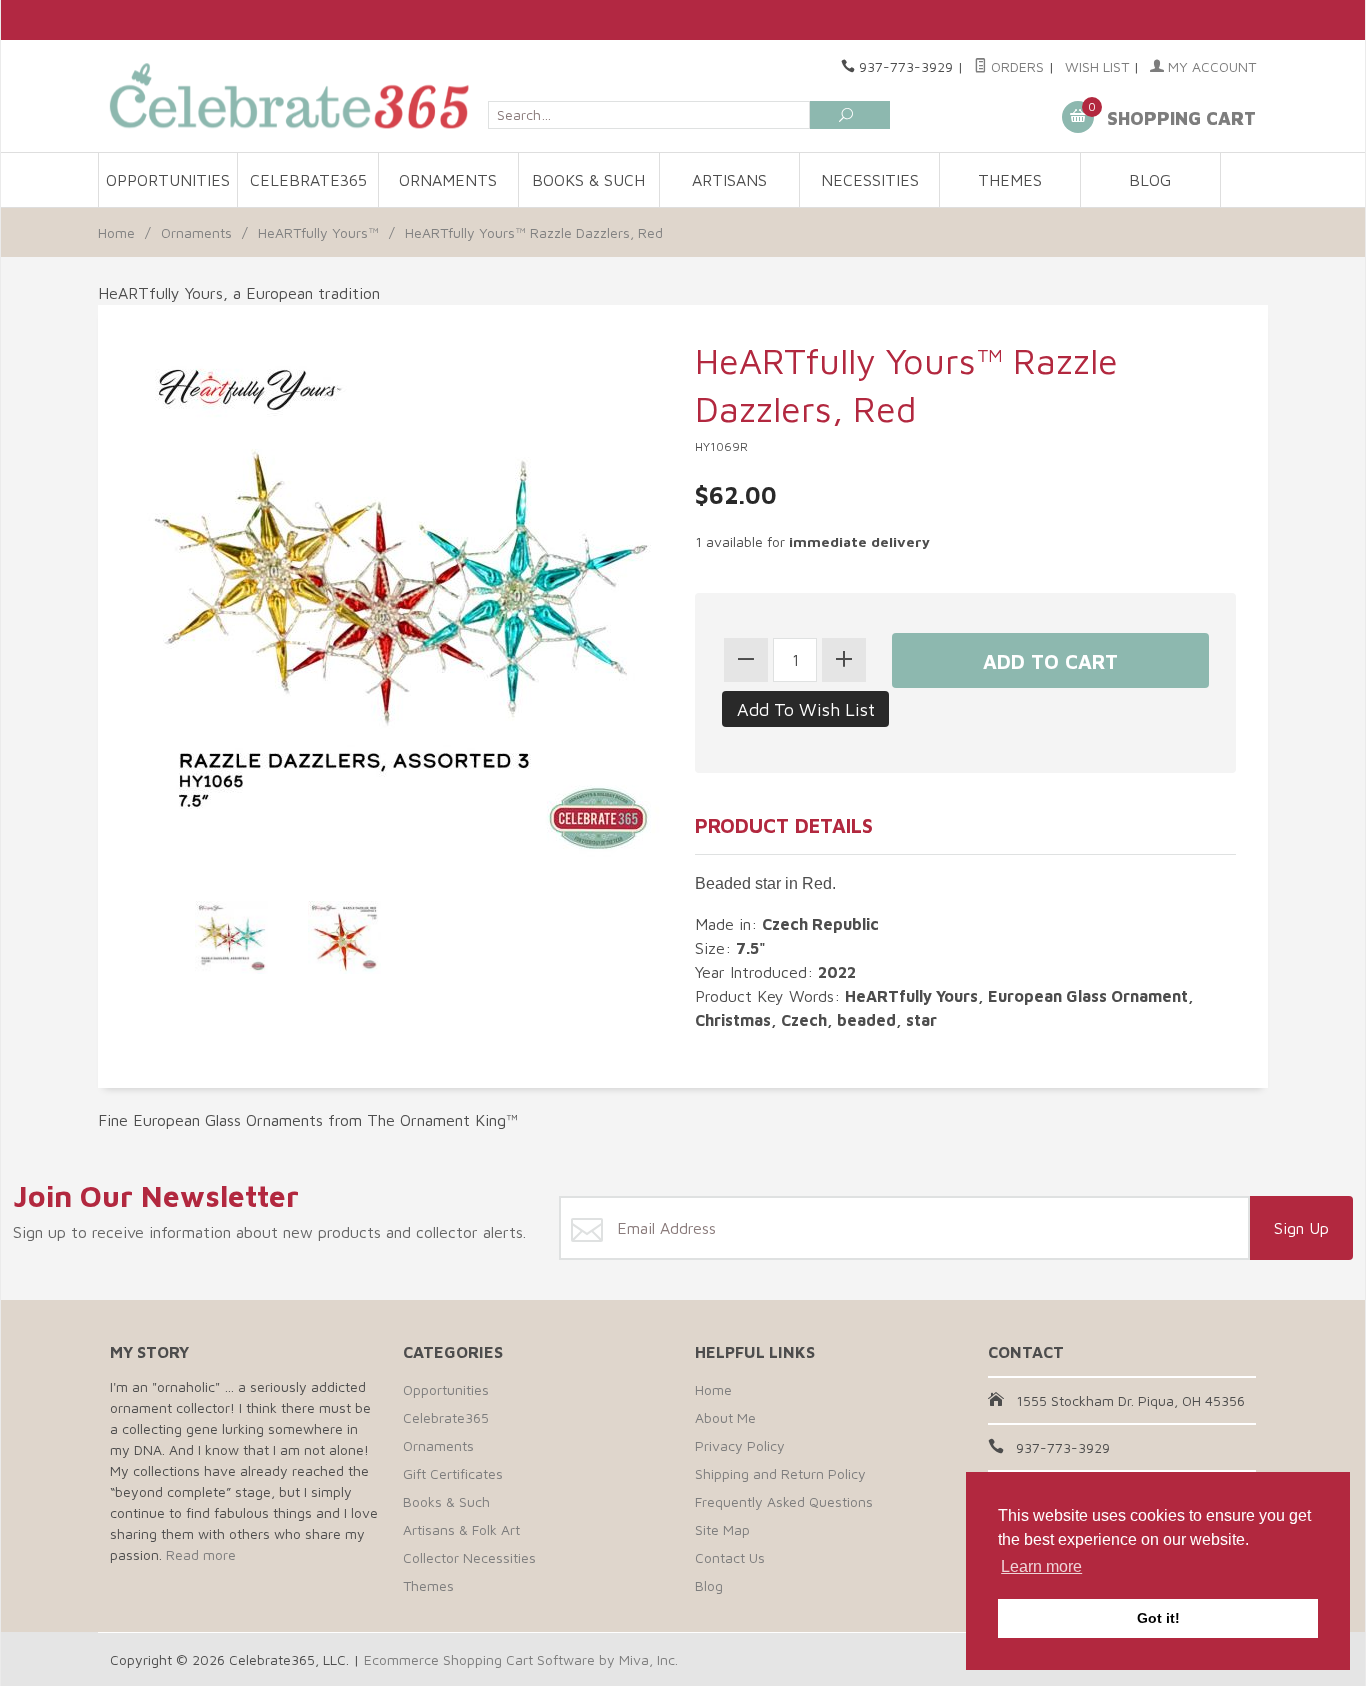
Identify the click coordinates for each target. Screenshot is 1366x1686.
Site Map (722, 1529)
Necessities (870, 180)
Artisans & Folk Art (461, 1529)
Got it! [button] (1158, 1618)
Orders (1015, 66)
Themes (1010, 180)
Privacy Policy (740, 1445)
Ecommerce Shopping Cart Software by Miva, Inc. (521, 1659)
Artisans (729, 180)
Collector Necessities (469, 1557)
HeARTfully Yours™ (318, 232)
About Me (725, 1417)
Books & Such (588, 180)
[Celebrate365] (293, 95)
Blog (1150, 180)
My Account (1210, 66)
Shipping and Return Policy (780, 1473)
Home (116, 232)
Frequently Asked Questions (784, 1501)
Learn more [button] (1041, 1566)
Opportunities (168, 180)
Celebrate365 (308, 180)
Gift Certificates (453, 1473)
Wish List (1097, 66)
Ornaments (448, 180)
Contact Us (730, 1557)
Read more (201, 1554)
